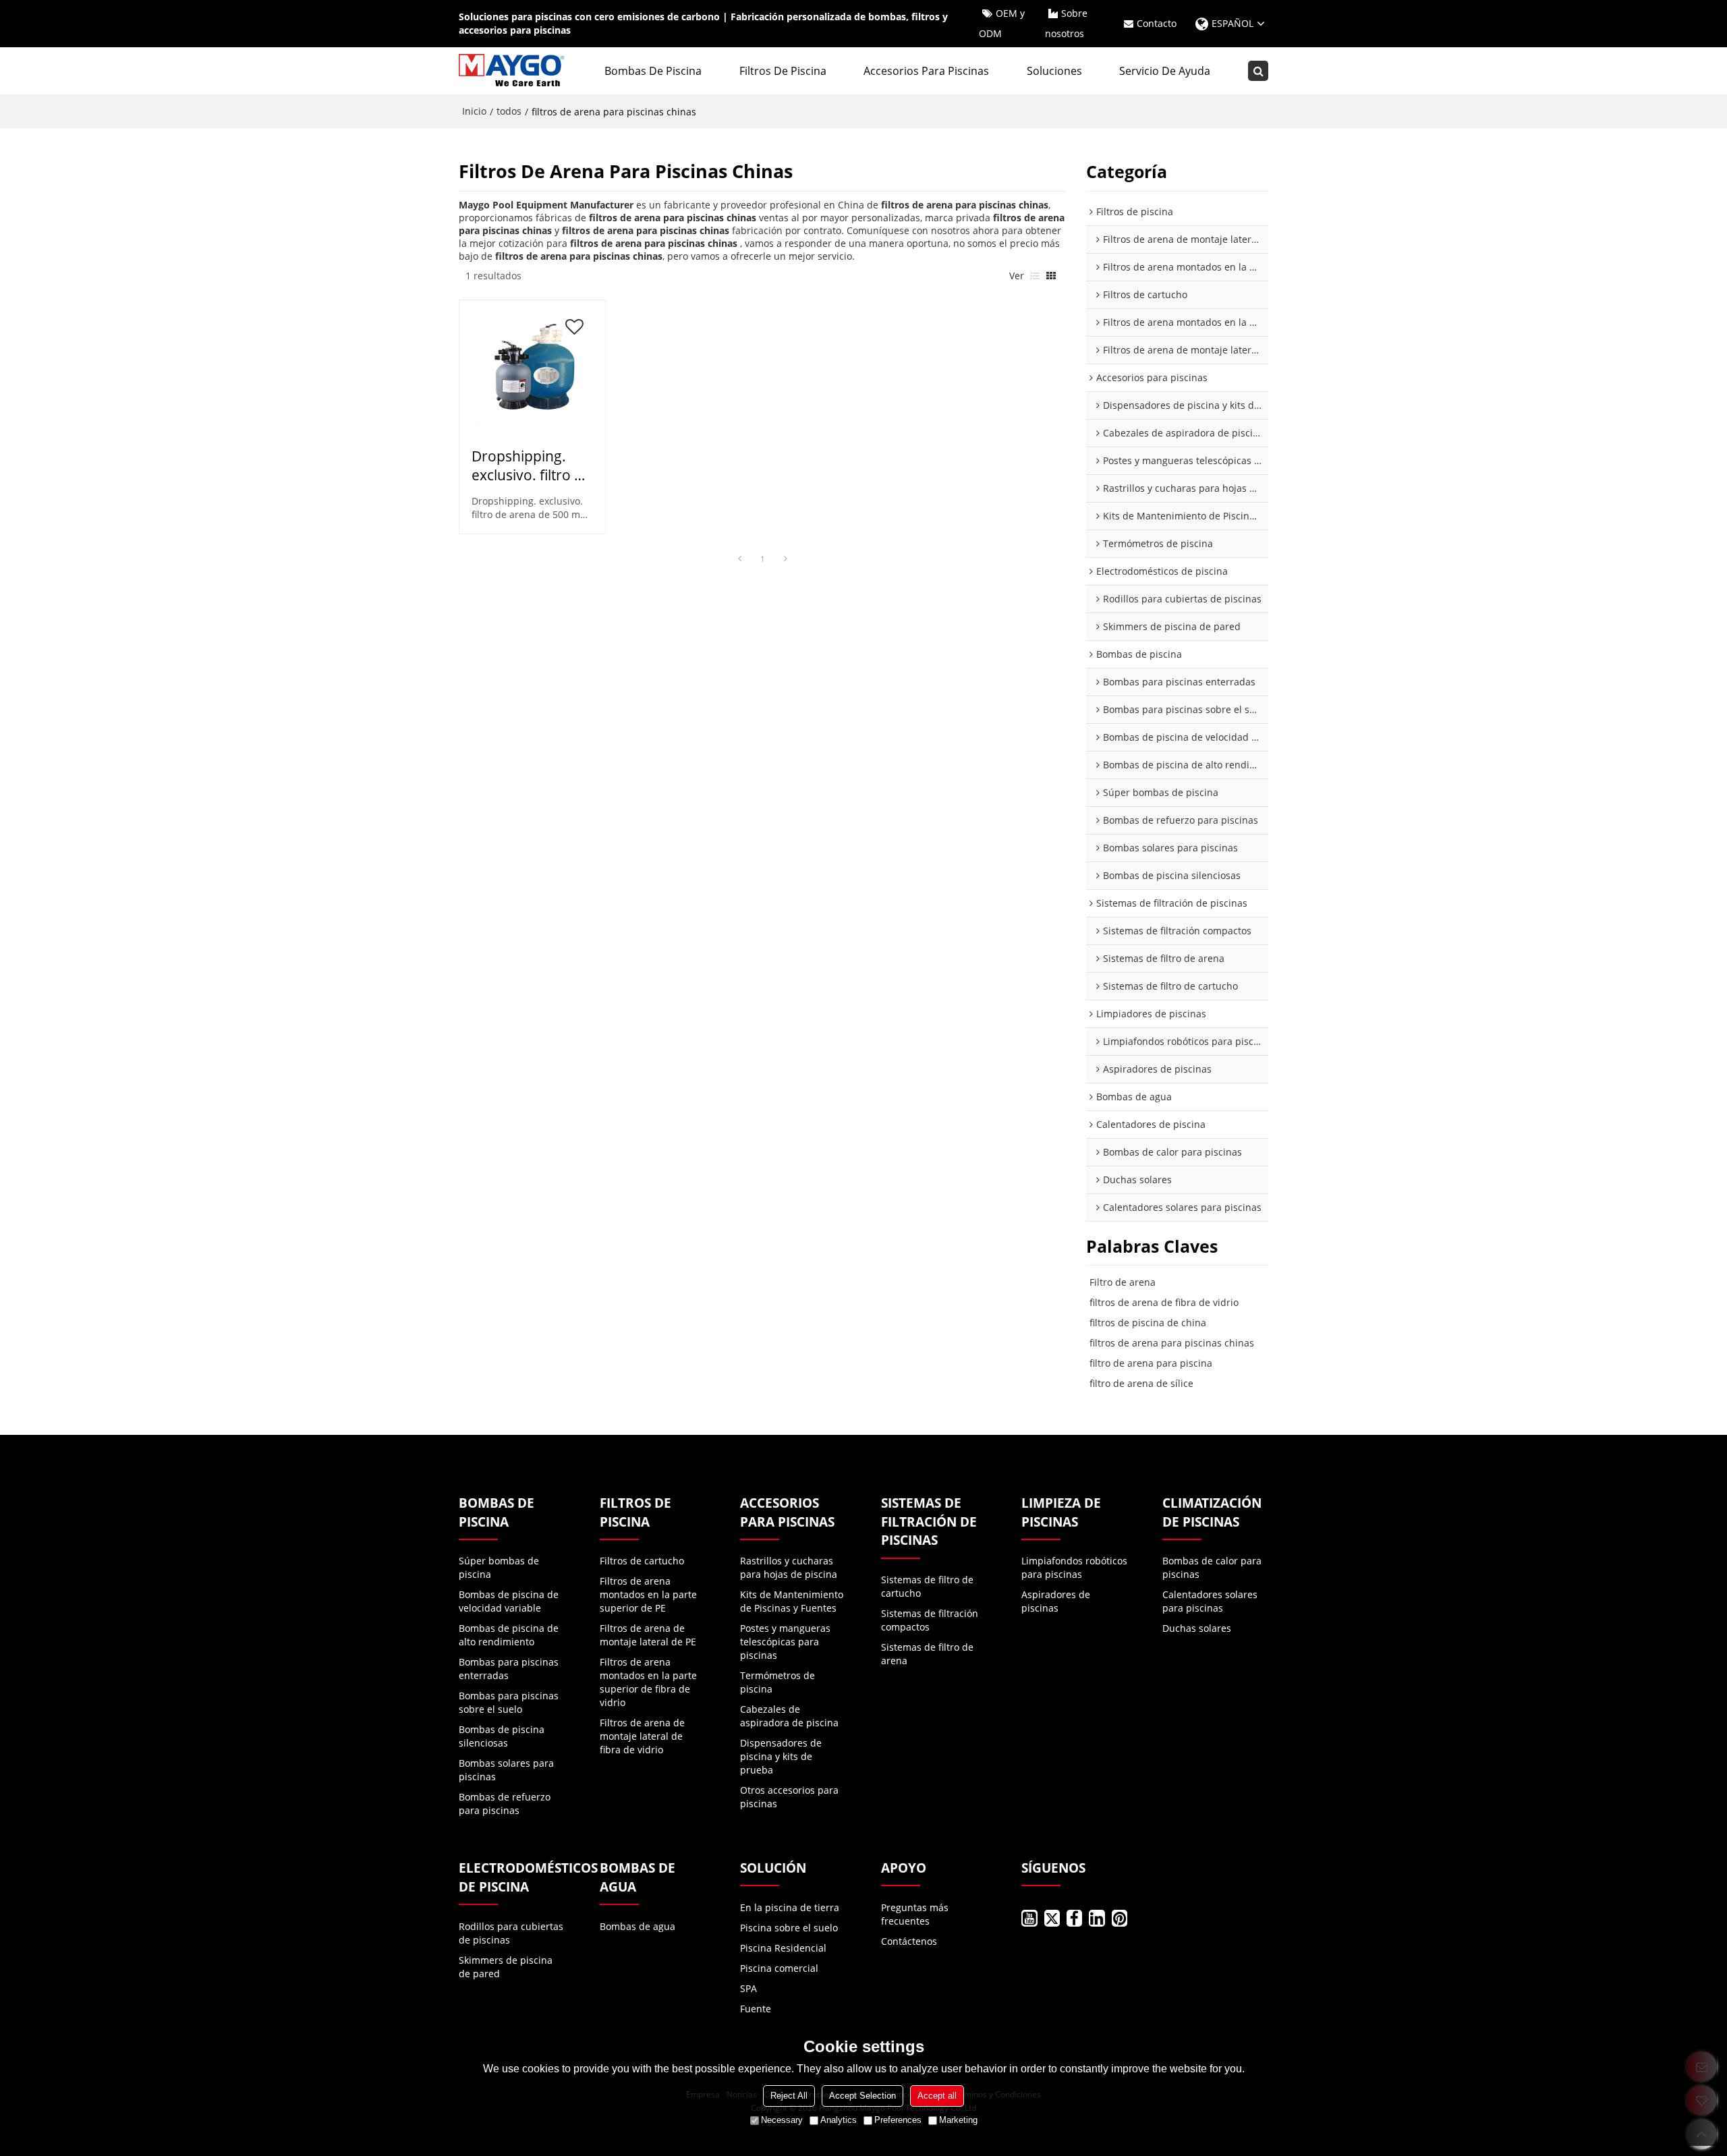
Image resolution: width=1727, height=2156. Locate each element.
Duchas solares (1197, 1628)
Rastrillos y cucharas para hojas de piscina (789, 1567)
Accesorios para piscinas (926, 71)
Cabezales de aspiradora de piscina (789, 1716)
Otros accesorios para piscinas (789, 1797)
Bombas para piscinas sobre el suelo (509, 1702)
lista (1035, 276)
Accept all (937, 2096)
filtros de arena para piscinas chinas (1172, 1343)
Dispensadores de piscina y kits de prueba (781, 1756)
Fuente (756, 2009)
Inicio (474, 111)
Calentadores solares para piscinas (1210, 1601)
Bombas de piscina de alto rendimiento (509, 1635)
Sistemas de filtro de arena (927, 1654)
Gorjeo (1052, 1918)
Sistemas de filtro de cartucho (927, 1586)
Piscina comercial (779, 1968)
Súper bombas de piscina (499, 1567)
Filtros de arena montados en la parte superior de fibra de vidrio (648, 1682)
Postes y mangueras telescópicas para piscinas (785, 1642)
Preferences (898, 2120)
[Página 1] (739, 559)
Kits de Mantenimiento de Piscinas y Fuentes (792, 1601)
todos (509, 111)
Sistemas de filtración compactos (930, 1620)
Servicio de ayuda (1165, 71)
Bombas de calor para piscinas (1212, 1567)
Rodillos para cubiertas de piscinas (511, 1933)
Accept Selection (862, 2096)
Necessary (782, 2120)
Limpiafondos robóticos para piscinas (1074, 1567)
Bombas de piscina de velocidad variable (509, 1601)
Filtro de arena (1123, 1282)
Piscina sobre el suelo (789, 1928)
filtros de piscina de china (1148, 1323)
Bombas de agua (638, 1926)
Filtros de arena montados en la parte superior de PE (648, 1594)
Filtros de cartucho (642, 1561)
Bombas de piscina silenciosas (502, 1736)
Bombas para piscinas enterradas (509, 1669)
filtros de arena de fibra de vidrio (1164, 1302)
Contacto (1157, 23)
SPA (748, 1988)
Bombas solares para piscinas (506, 1770)
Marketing (958, 2120)
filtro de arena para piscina (1151, 1363)
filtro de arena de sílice (1141, 1383)
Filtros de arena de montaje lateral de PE (648, 1635)
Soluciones (1054, 71)
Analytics (839, 2120)
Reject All (789, 2096)
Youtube (1029, 1918)
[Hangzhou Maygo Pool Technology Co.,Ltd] (513, 71)
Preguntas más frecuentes (915, 1914)
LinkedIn (1097, 1918)
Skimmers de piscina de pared (506, 1967)
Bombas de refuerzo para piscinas (505, 1804)
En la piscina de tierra (790, 1907)
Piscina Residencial (783, 1948)
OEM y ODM (1002, 23)
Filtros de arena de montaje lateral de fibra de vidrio (642, 1736)
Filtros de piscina (783, 71)
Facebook (1074, 1918)
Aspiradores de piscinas (1056, 1601)
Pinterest (1120, 1918)
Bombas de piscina (653, 71)
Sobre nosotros (1066, 23)
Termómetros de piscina (777, 1682)
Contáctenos (909, 1941)
